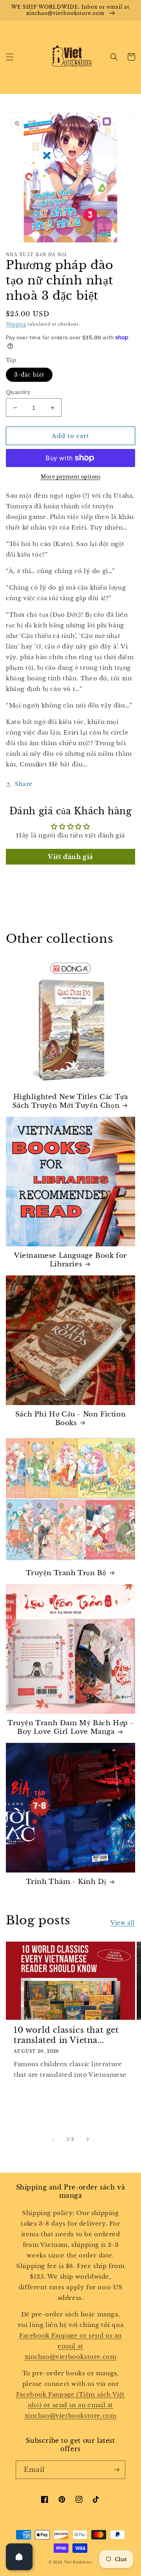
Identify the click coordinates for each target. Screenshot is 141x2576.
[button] (10, 57)
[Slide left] (53, 2139)
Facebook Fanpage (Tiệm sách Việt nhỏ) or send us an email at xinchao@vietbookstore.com (70, 2405)
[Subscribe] (116, 2470)
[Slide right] (88, 2139)
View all (123, 1923)
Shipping (16, 324)
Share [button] (24, 784)
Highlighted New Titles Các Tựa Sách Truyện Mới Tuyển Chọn (70, 1101)
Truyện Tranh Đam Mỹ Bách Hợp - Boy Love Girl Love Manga (70, 1727)
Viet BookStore (78, 2562)
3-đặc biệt (29, 375)
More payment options (70, 477)
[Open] (19, 2557)
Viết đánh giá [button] (70, 857)
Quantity (18, 392)
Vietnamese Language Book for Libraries (70, 1260)
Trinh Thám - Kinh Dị (66, 1882)
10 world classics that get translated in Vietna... (66, 2035)
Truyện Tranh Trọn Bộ (66, 1573)
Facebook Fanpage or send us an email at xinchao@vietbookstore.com (70, 2346)
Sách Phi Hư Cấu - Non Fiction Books (70, 1419)
